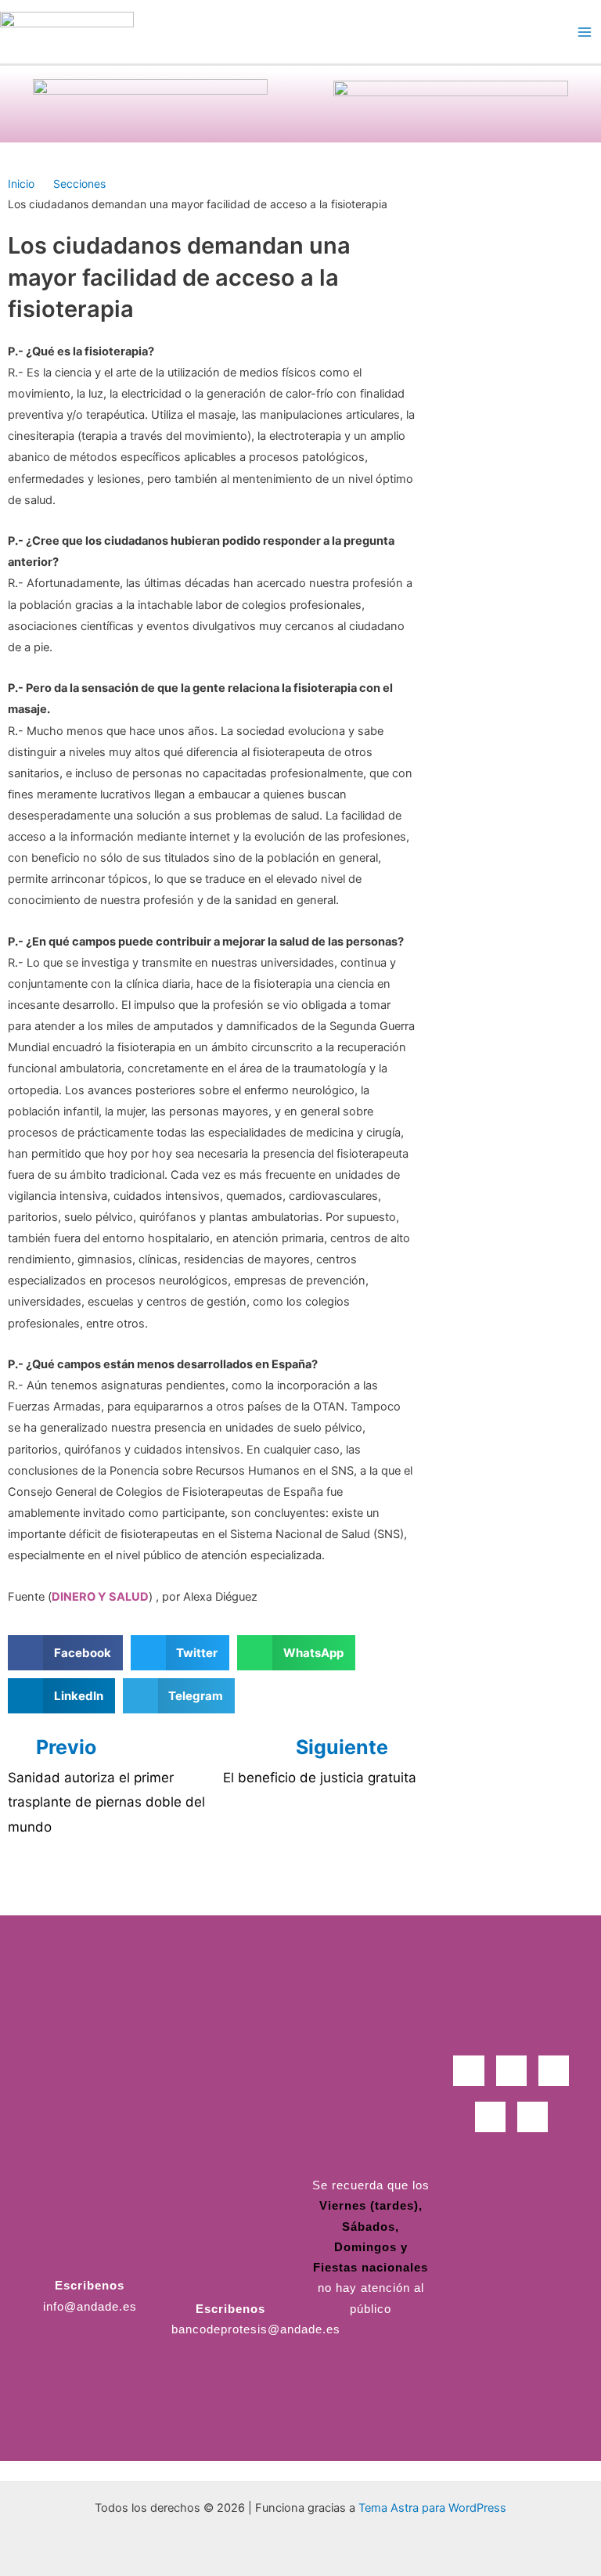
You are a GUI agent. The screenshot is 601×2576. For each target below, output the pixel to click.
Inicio (21, 184)
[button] (65, 1653)
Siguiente (344, 1747)
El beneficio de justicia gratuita (320, 1778)
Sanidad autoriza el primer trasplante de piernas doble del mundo (106, 1802)
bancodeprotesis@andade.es (256, 2329)
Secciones (79, 184)
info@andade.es (90, 2307)
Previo (66, 1747)
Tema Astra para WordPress (432, 2508)
